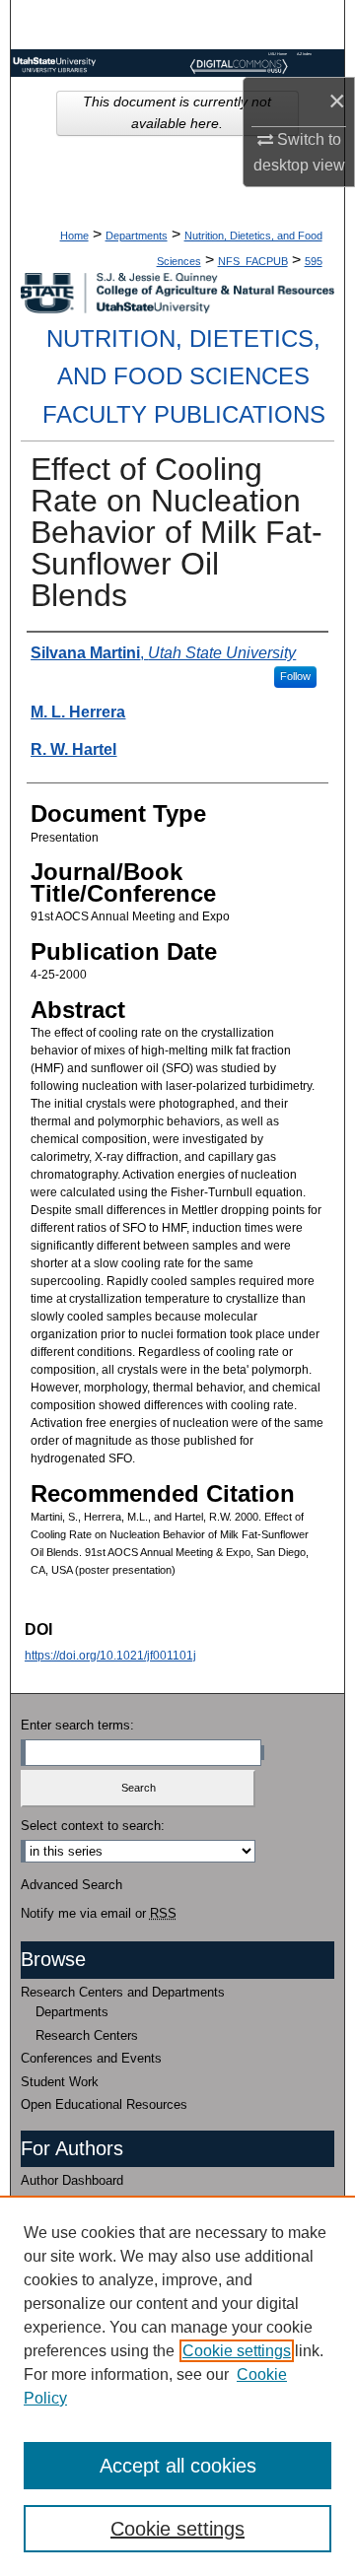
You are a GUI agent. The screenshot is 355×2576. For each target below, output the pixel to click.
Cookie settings (237, 2351)
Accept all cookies (178, 2466)
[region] (177, 2386)
